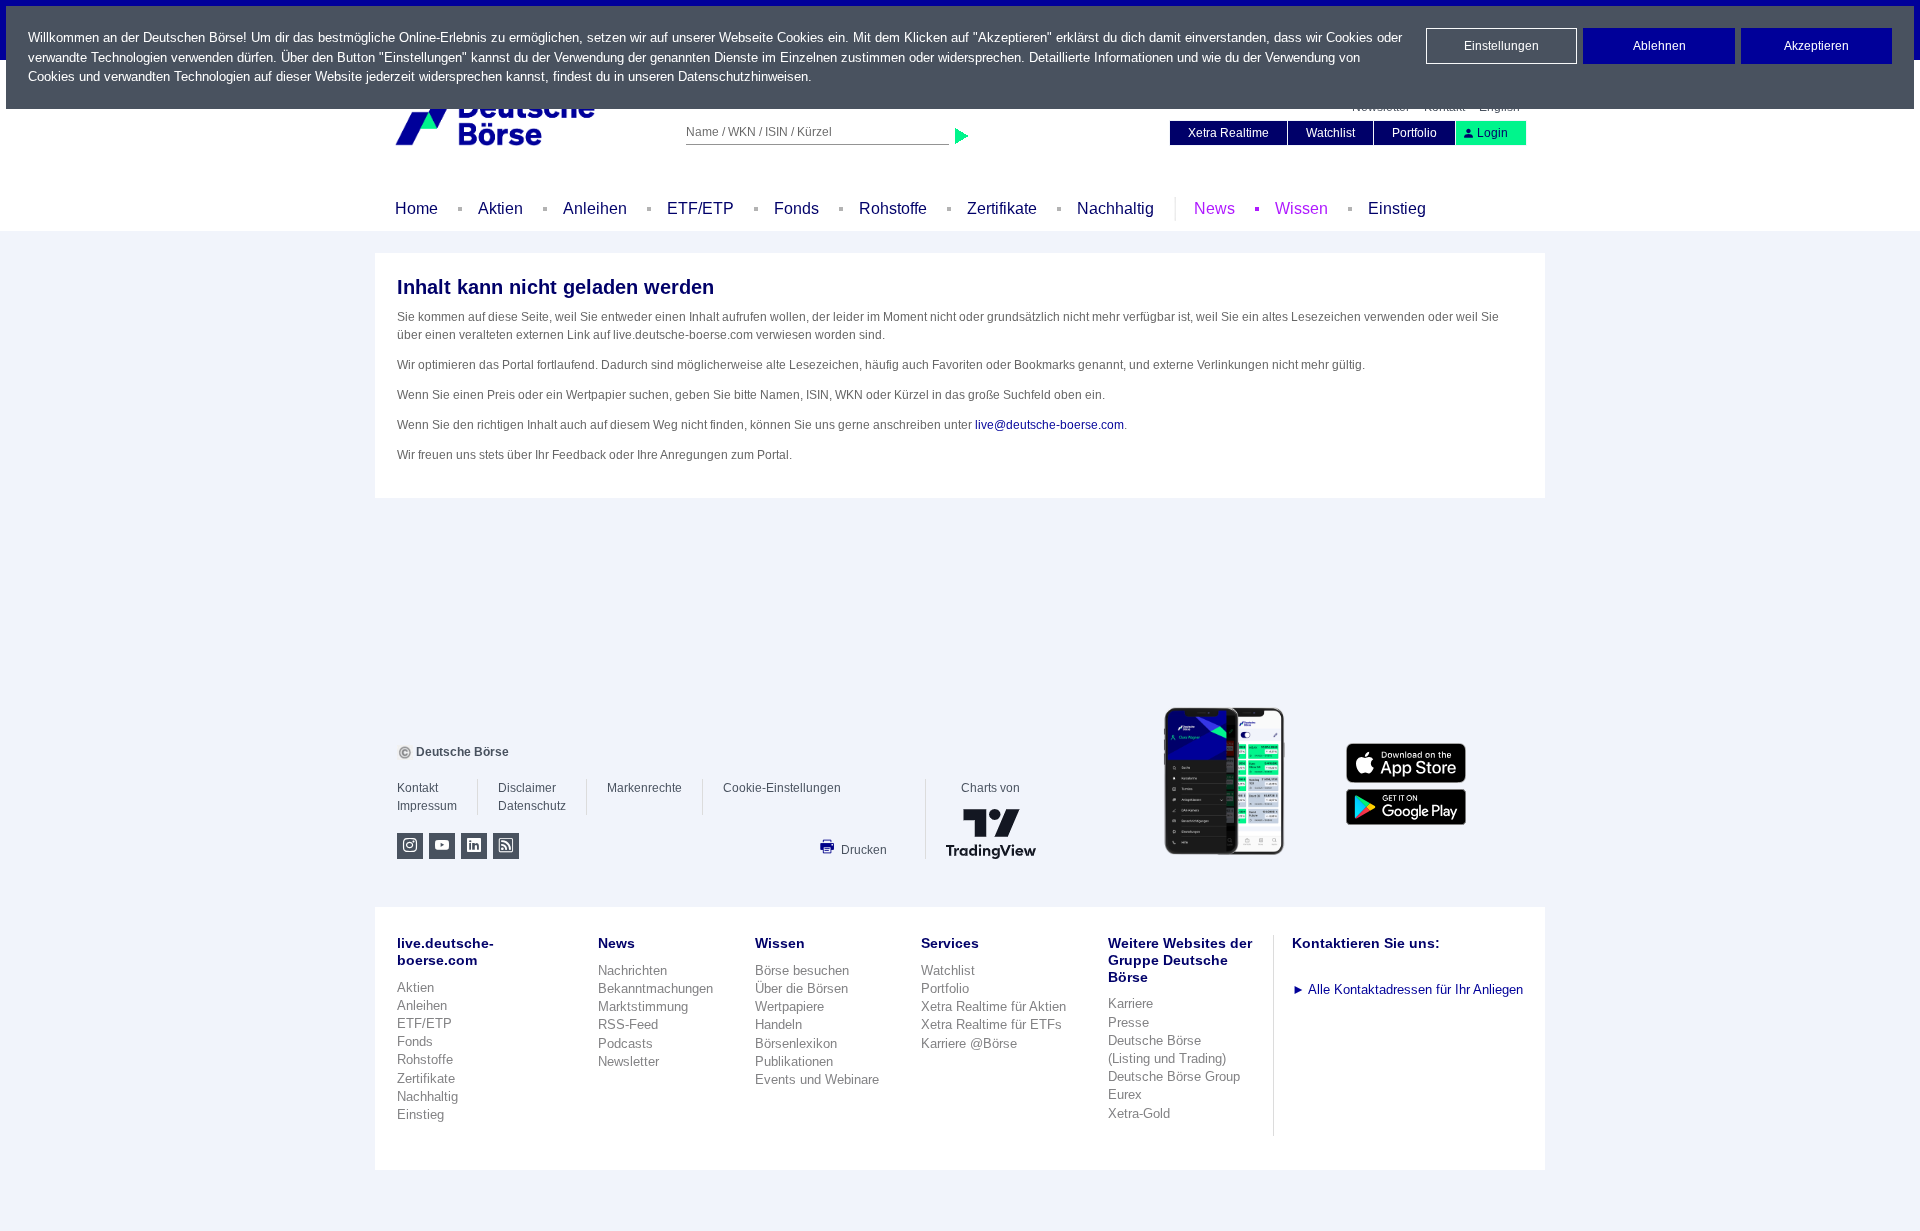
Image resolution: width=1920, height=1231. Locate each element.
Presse (1128, 1022)
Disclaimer (527, 788)
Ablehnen (1659, 46)
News (1214, 208)
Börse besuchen (802, 970)
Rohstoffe (893, 208)
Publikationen (794, 1061)
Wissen (1301, 208)
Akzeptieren (1816, 46)
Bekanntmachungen (655, 988)
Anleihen (595, 208)
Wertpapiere (789, 1006)
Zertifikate (1002, 208)
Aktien (500, 208)
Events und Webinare (817, 1079)
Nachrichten (632, 970)
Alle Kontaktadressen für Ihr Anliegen (1407, 989)
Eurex (1125, 1094)
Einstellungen (1501, 46)
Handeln (778, 1024)
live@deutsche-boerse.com (1049, 425)
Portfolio (1414, 133)
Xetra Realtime (1228, 133)
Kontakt (417, 788)
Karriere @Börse (969, 1043)
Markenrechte (644, 788)
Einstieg (1397, 208)
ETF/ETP (700, 208)
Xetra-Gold (1139, 1113)
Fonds (796, 208)
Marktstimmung (643, 1006)
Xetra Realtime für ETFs (991, 1024)
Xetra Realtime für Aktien (993, 1006)
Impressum (427, 806)
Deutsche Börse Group (1174, 1076)
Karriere (1130, 1003)
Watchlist (1330, 133)
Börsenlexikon (796, 1043)
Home (416, 208)
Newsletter (628, 1061)
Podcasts (625, 1043)
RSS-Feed (628, 1024)
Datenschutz (532, 806)
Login (1492, 133)
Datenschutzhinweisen (743, 76)
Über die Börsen (801, 988)
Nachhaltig (1115, 208)
